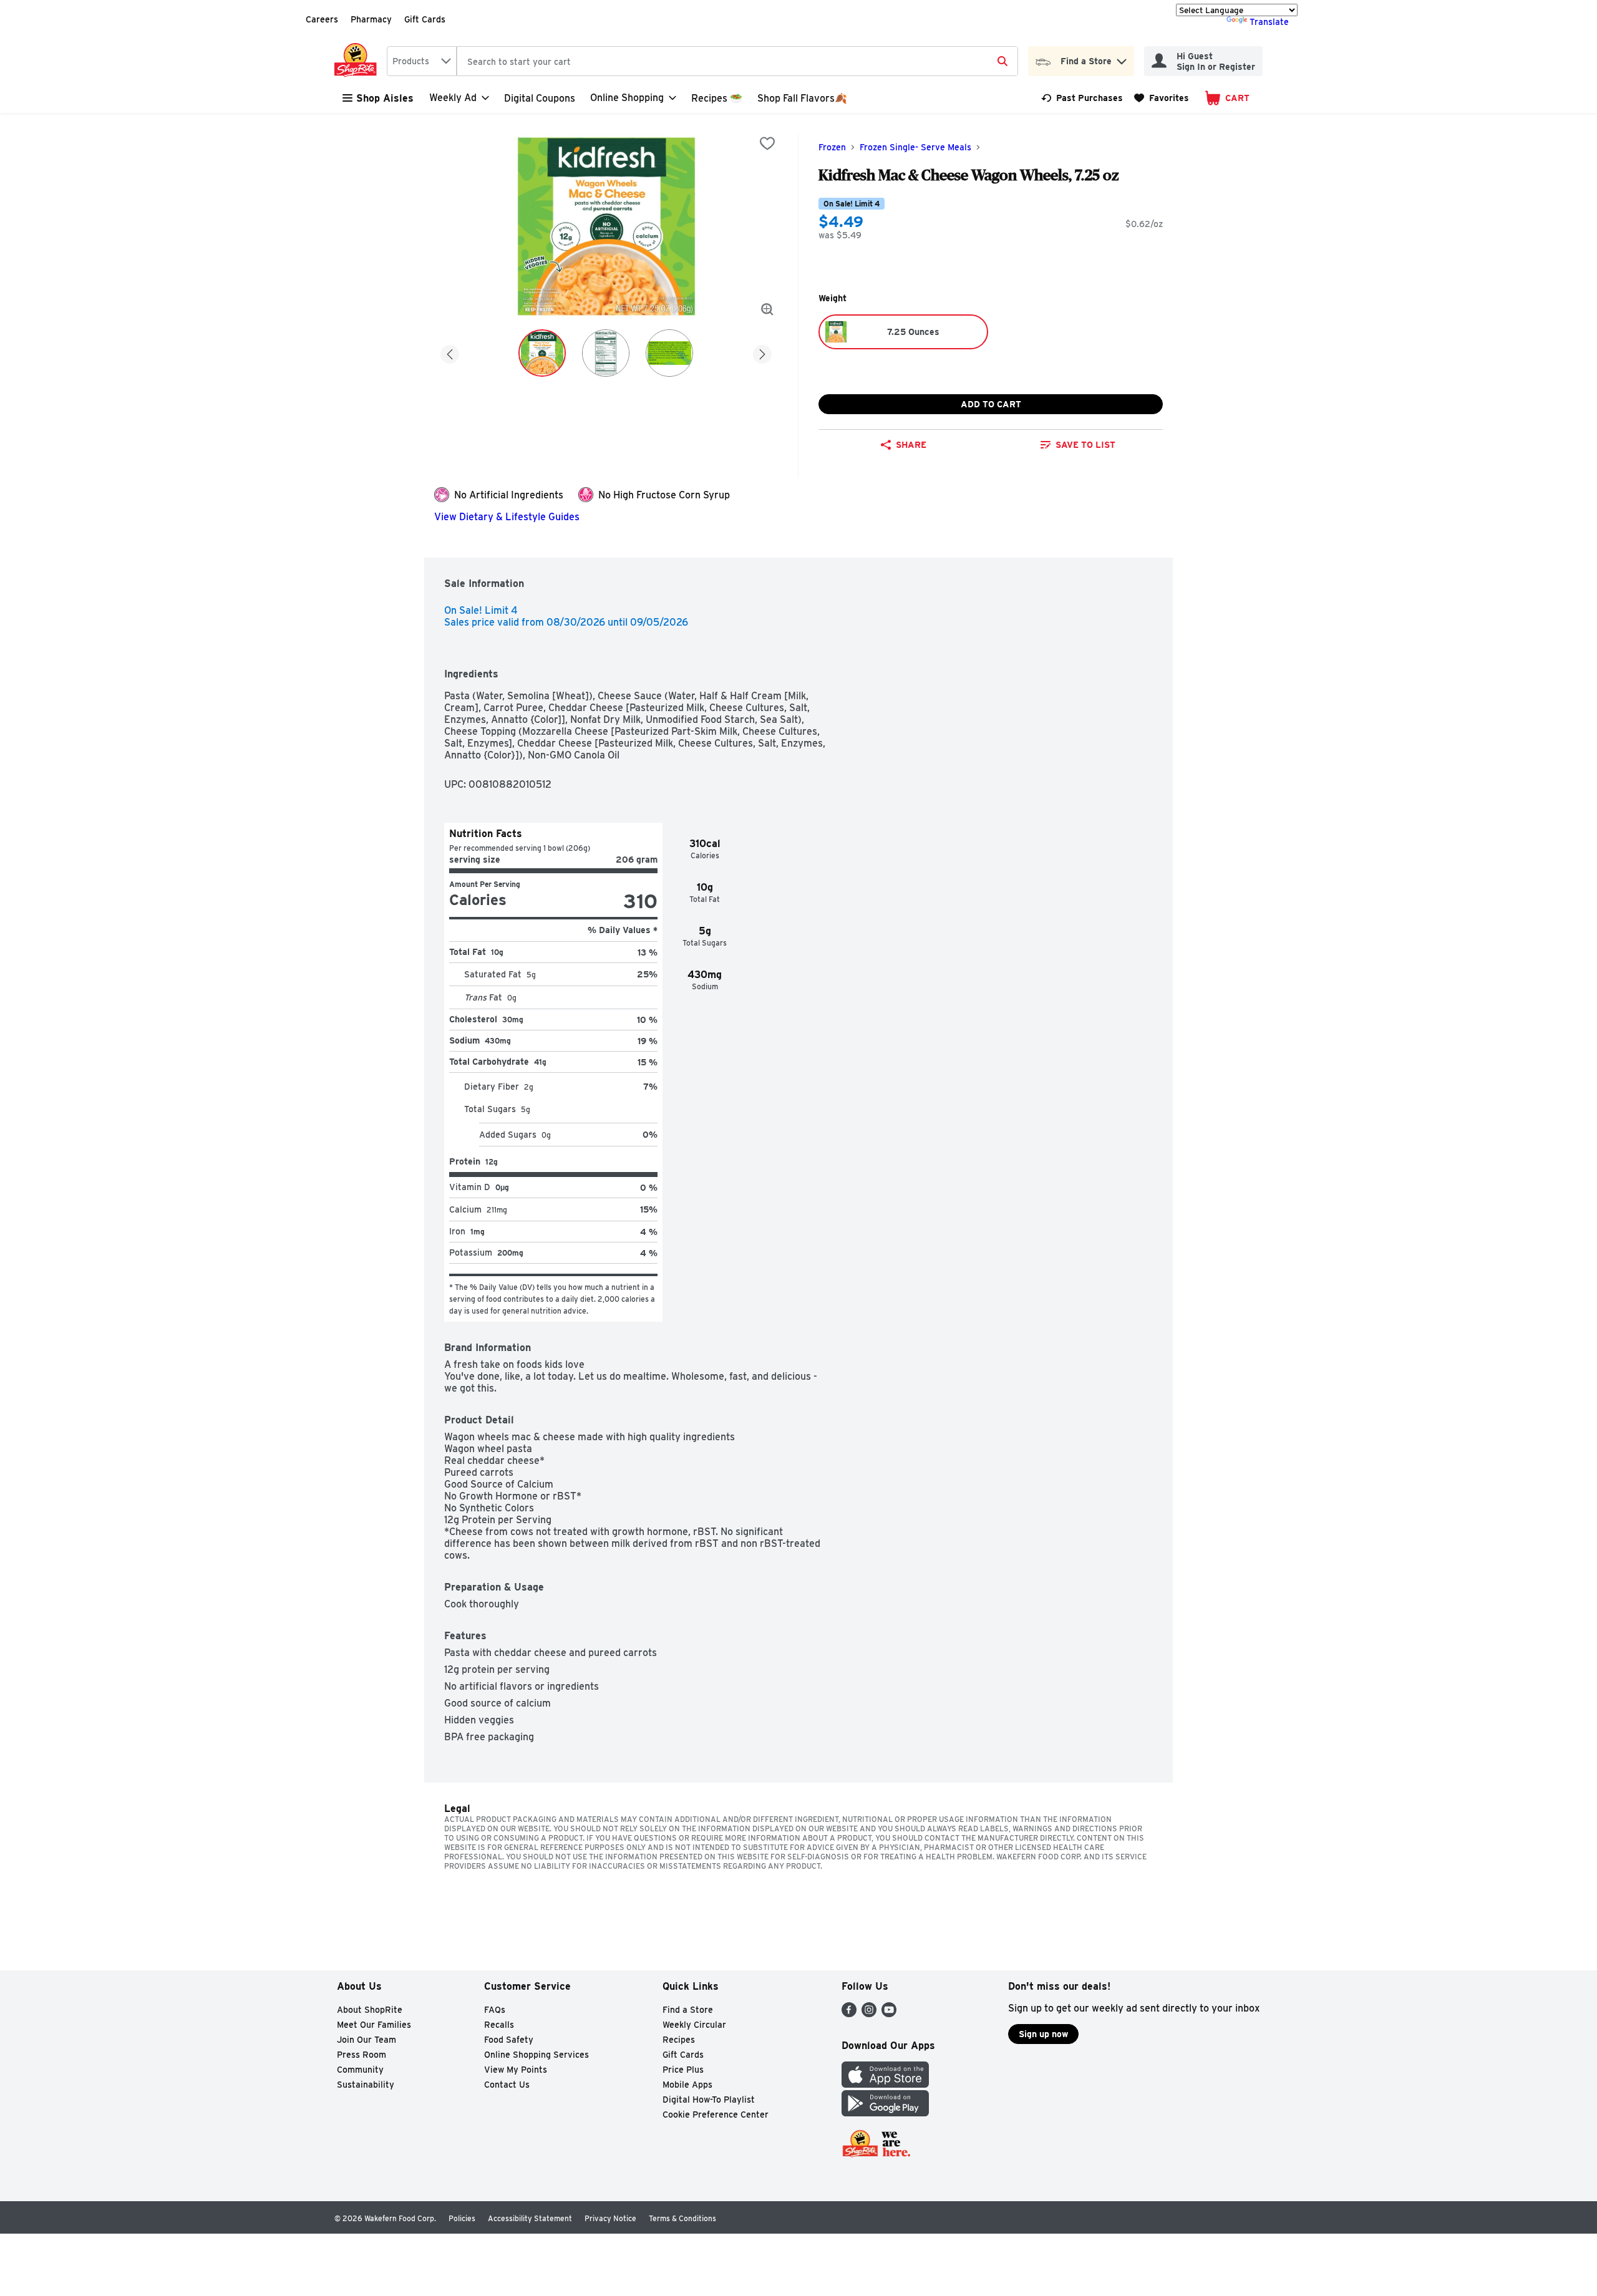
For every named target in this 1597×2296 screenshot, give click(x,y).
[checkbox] (767, 143)
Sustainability (366, 2085)
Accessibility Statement (530, 2218)
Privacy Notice (610, 2218)
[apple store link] (885, 2084)
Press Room (362, 2055)
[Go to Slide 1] (542, 353)
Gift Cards (425, 19)
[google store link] (885, 2113)
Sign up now (1043, 2034)
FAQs (495, 2010)
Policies (462, 2218)
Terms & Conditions (682, 2218)
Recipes (679, 2040)
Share (911, 445)
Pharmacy (371, 19)
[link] (1082, 98)
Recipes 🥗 (717, 98)
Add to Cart (991, 404)
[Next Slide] (762, 352)
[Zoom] (767, 309)
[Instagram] (869, 2014)
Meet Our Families (374, 2025)
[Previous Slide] (450, 352)
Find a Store (688, 2010)
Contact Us (507, 2085)
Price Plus (683, 2070)
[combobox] (422, 61)
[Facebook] (849, 2014)
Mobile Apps (687, 2085)
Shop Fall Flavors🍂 (802, 98)
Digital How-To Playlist (709, 2100)
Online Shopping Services (536, 2055)
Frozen (832, 147)
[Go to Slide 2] (606, 353)
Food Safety (509, 2040)
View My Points (516, 2070)
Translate (1269, 22)
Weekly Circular (694, 2025)
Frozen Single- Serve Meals (915, 147)
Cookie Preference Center (716, 2114)
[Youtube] (889, 2014)
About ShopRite (370, 2010)
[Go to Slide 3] (669, 353)
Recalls (499, 2025)
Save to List (1085, 445)
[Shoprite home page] (358, 61)
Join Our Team (366, 2040)
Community (360, 2070)
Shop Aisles (385, 98)
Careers (322, 19)
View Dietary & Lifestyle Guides (507, 517)
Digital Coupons (540, 98)
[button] (1122, 58)
